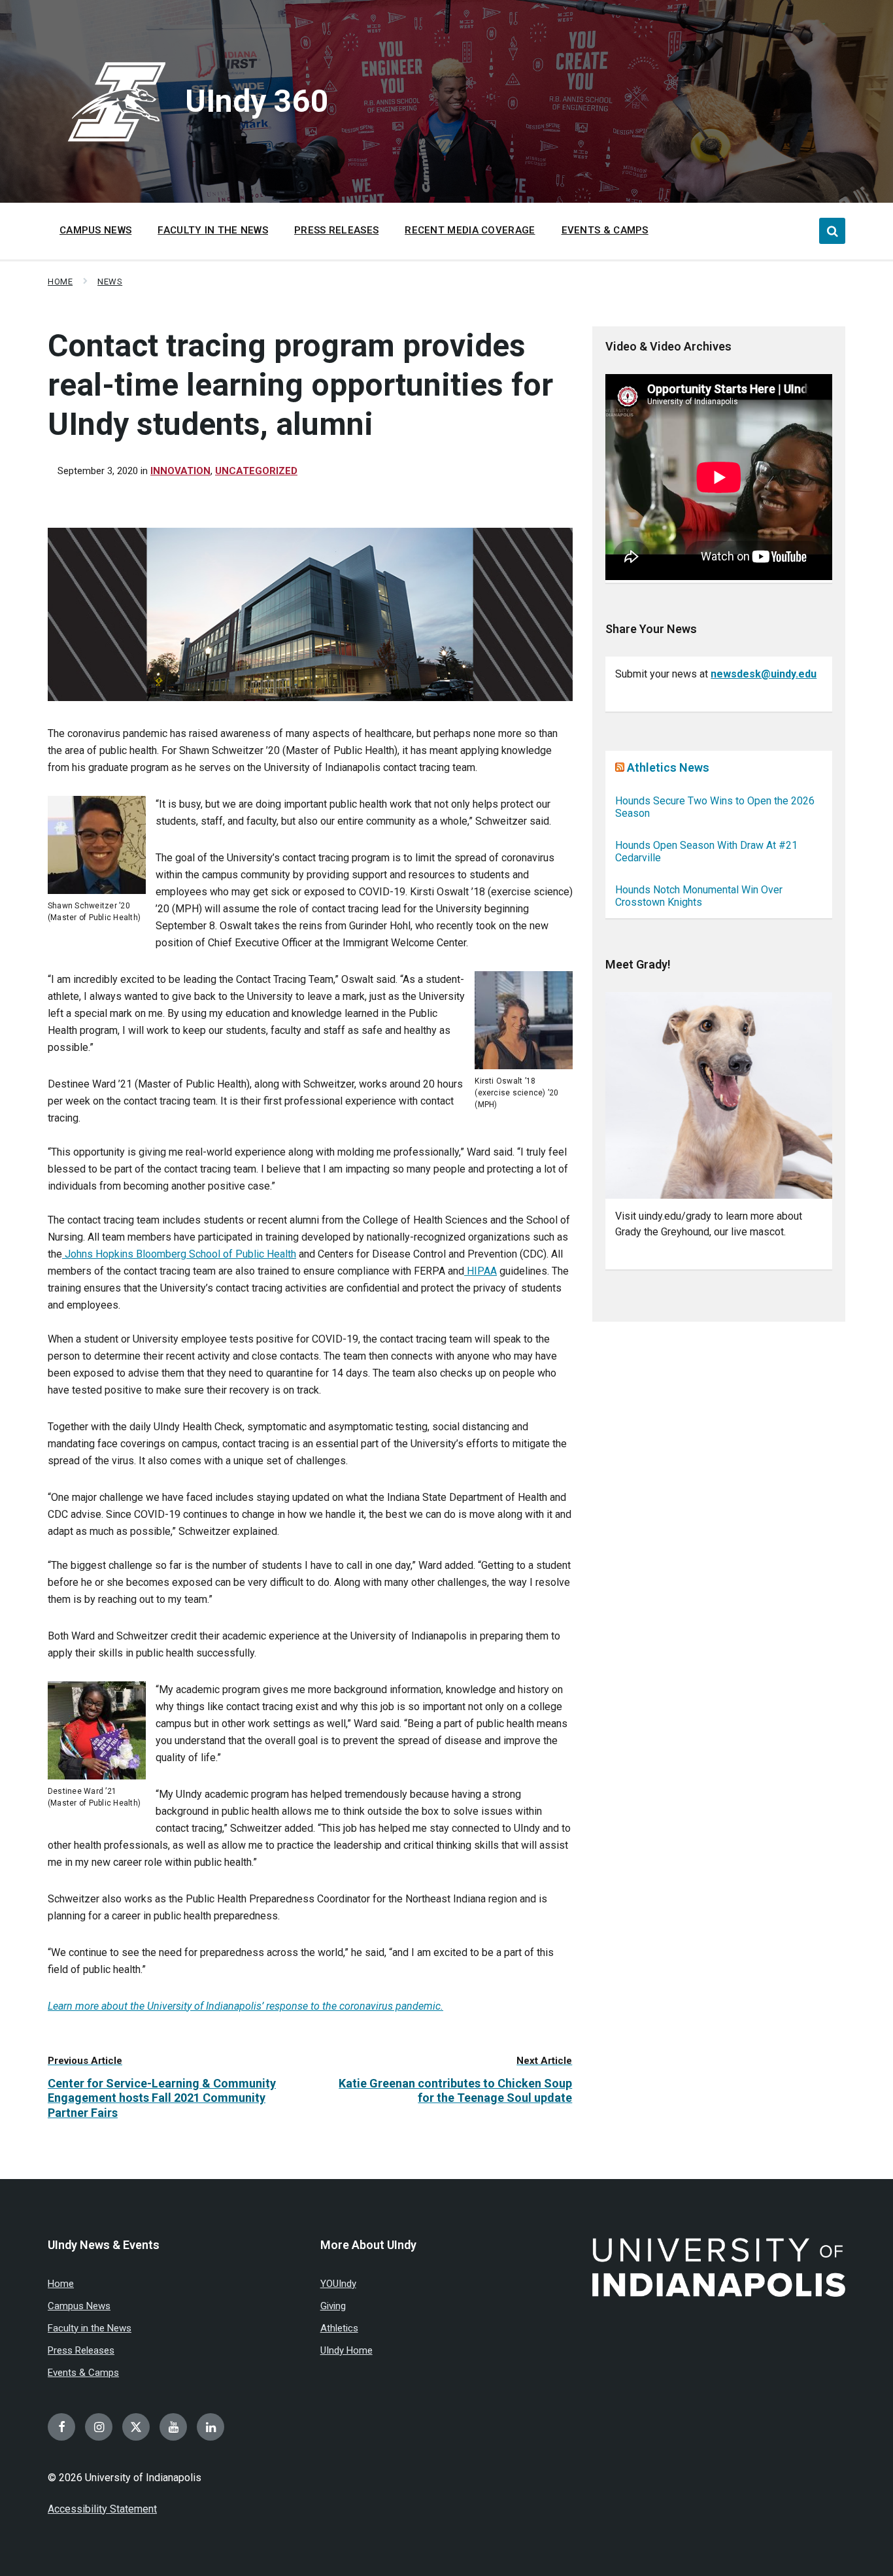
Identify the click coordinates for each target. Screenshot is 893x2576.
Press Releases (81, 2350)
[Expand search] (832, 231)
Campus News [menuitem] (95, 230)
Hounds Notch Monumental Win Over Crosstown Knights (699, 896)
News (110, 282)
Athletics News (668, 767)
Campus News (79, 2306)
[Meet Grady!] (719, 1096)
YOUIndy (338, 2284)
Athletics (339, 2328)
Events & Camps (83, 2373)
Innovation (180, 471)
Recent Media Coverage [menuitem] (470, 230)
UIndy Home (346, 2350)
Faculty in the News (90, 2328)
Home (60, 282)
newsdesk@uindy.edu (764, 674)
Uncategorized (256, 471)
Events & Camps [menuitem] (605, 230)
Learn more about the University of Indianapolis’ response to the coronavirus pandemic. (245, 2006)
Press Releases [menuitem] (336, 230)
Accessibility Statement (102, 2509)
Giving (333, 2306)
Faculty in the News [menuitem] (213, 230)
